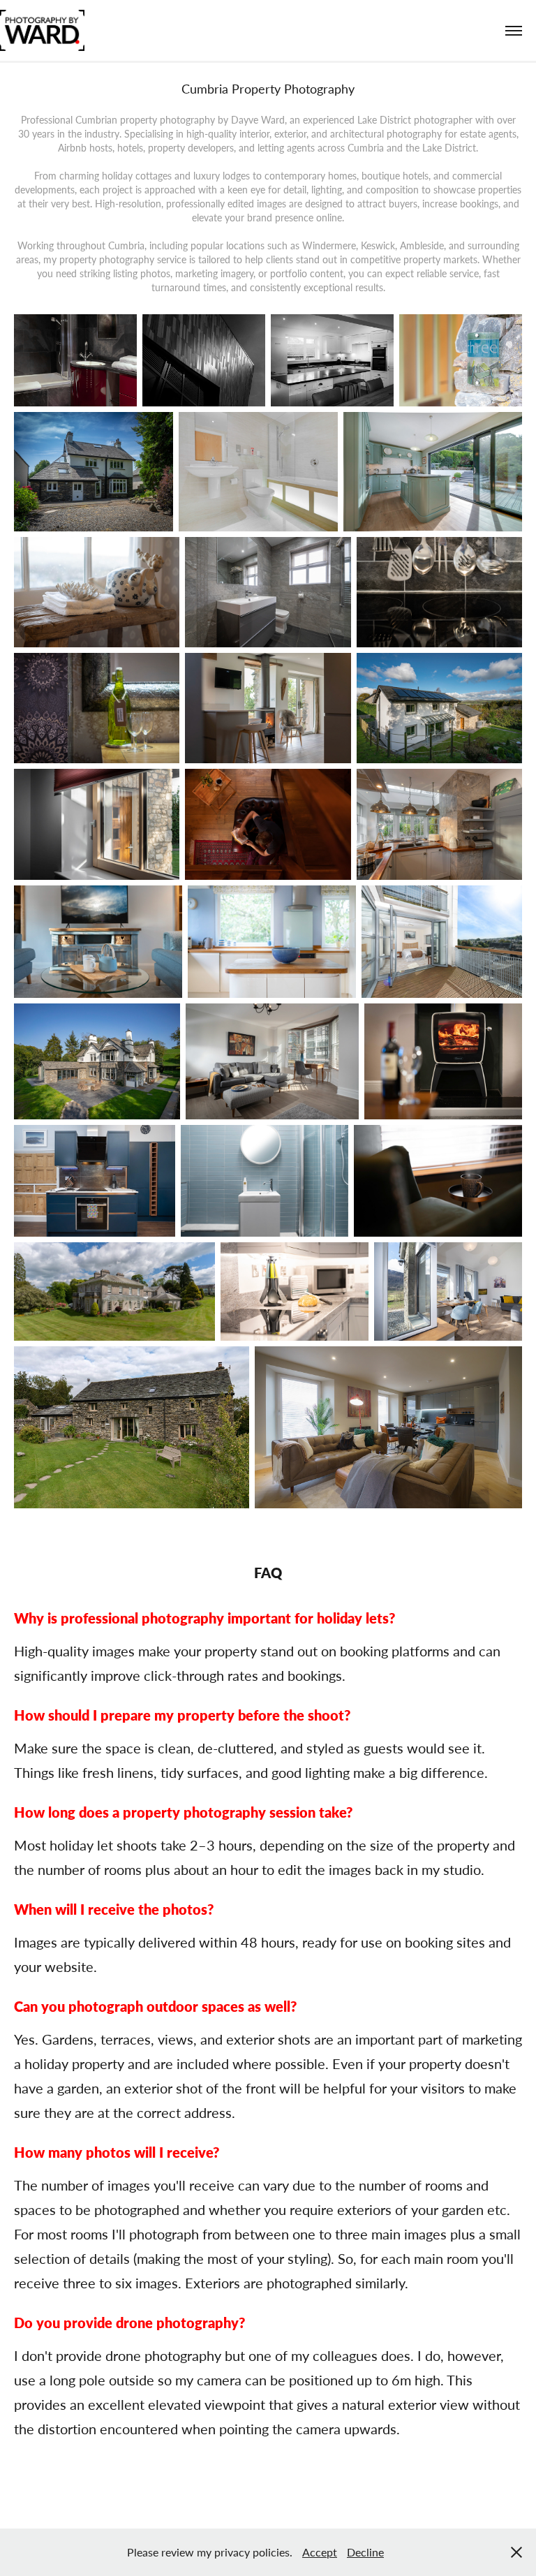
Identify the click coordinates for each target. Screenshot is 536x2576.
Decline (365, 2552)
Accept (320, 2552)
